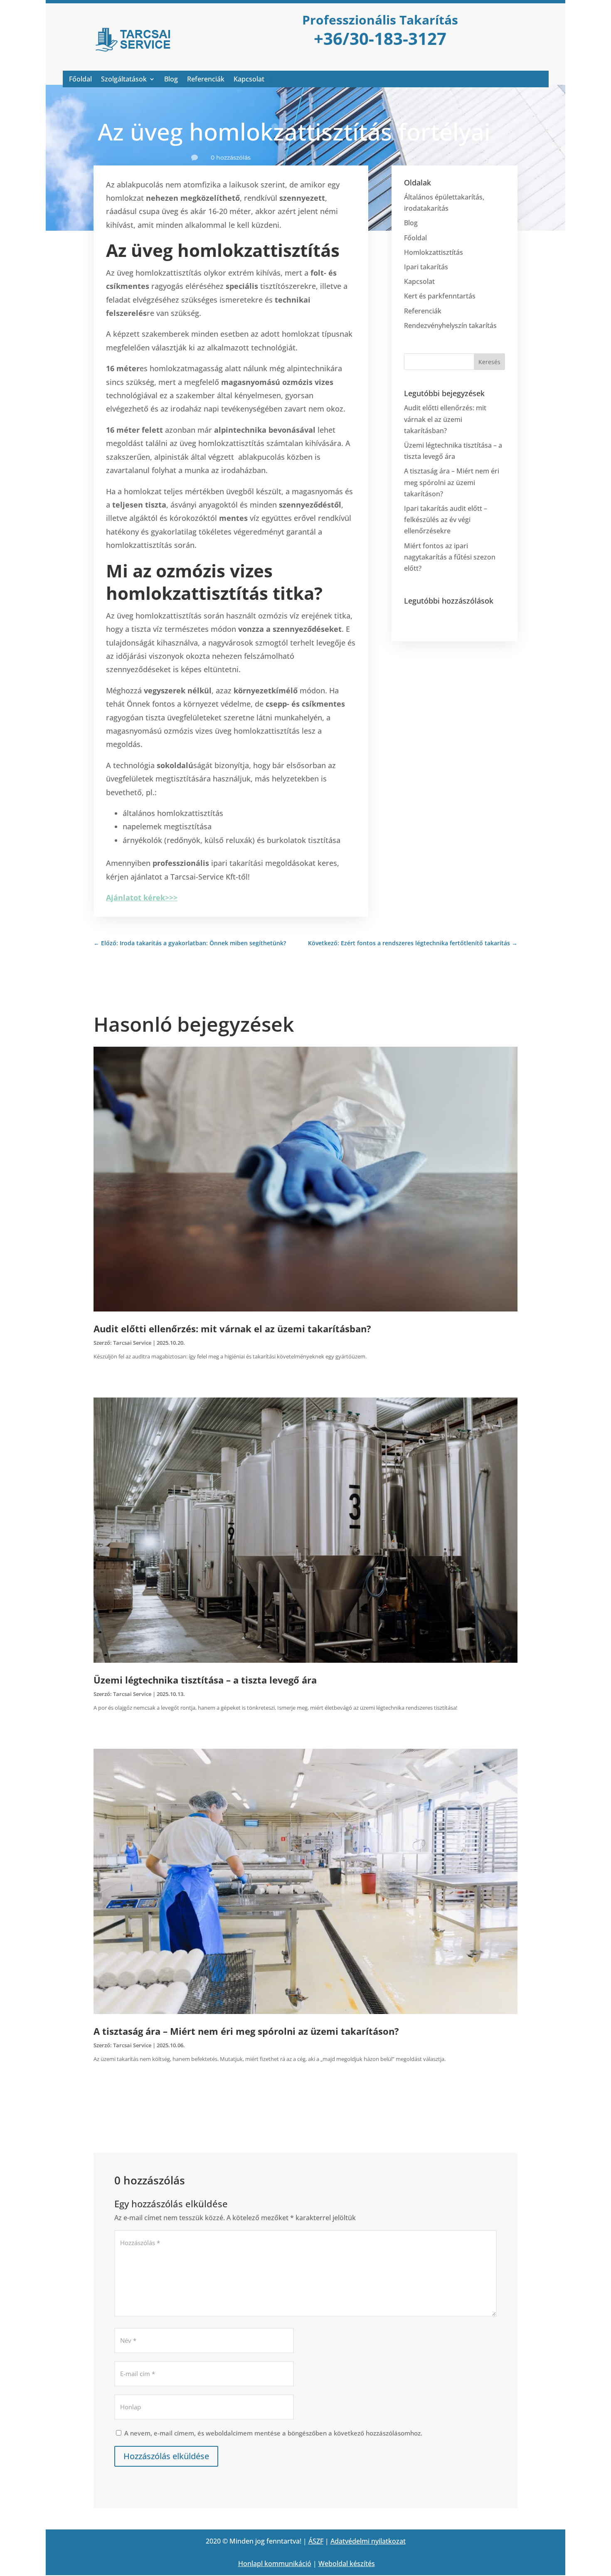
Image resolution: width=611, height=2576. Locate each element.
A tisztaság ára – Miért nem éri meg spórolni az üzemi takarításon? (452, 482)
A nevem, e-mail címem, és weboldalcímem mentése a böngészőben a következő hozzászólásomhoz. (273, 2433)
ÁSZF (316, 2541)
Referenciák (206, 80)
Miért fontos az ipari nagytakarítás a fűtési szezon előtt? (450, 557)
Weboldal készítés (347, 2564)
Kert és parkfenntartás (440, 296)
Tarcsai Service (132, 1343)
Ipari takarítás (426, 267)
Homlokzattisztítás (434, 252)
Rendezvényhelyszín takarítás (450, 325)
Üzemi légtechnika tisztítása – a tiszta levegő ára (205, 1680)
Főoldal (80, 80)
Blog (171, 80)
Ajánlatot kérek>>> (142, 897)
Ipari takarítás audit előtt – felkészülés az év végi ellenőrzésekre (446, 520)
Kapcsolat (249, 80)
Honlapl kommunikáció (275, 2564)
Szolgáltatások (124, 80)
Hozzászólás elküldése (166, 2456)
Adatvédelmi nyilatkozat (368, 2541)
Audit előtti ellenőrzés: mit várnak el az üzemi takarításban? (445, 419)
